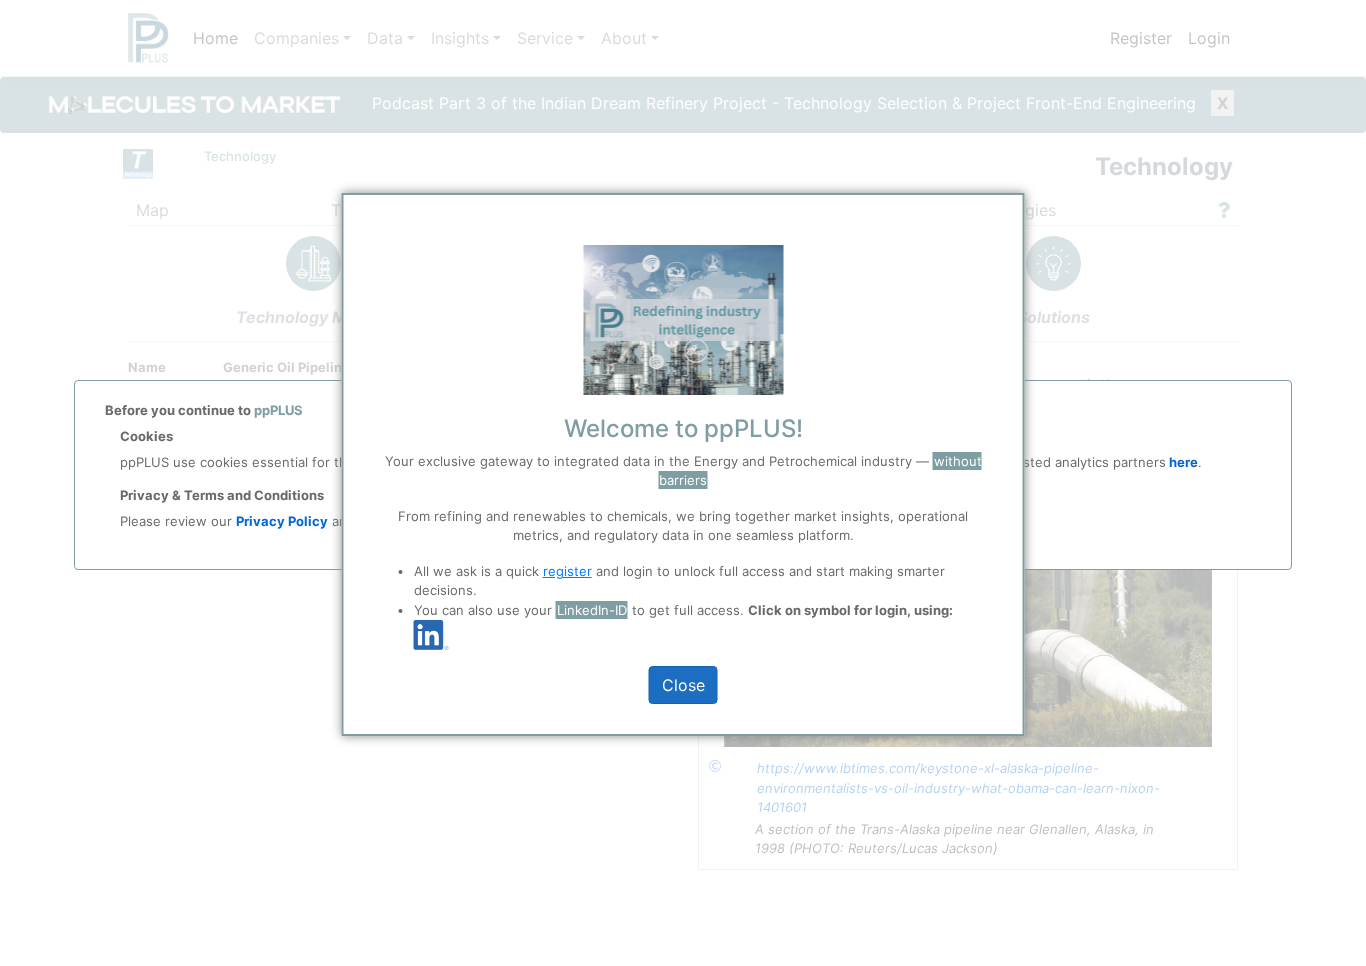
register (567, 571)
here (1182, 462)
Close (683, 685)
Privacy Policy (282, 521)
